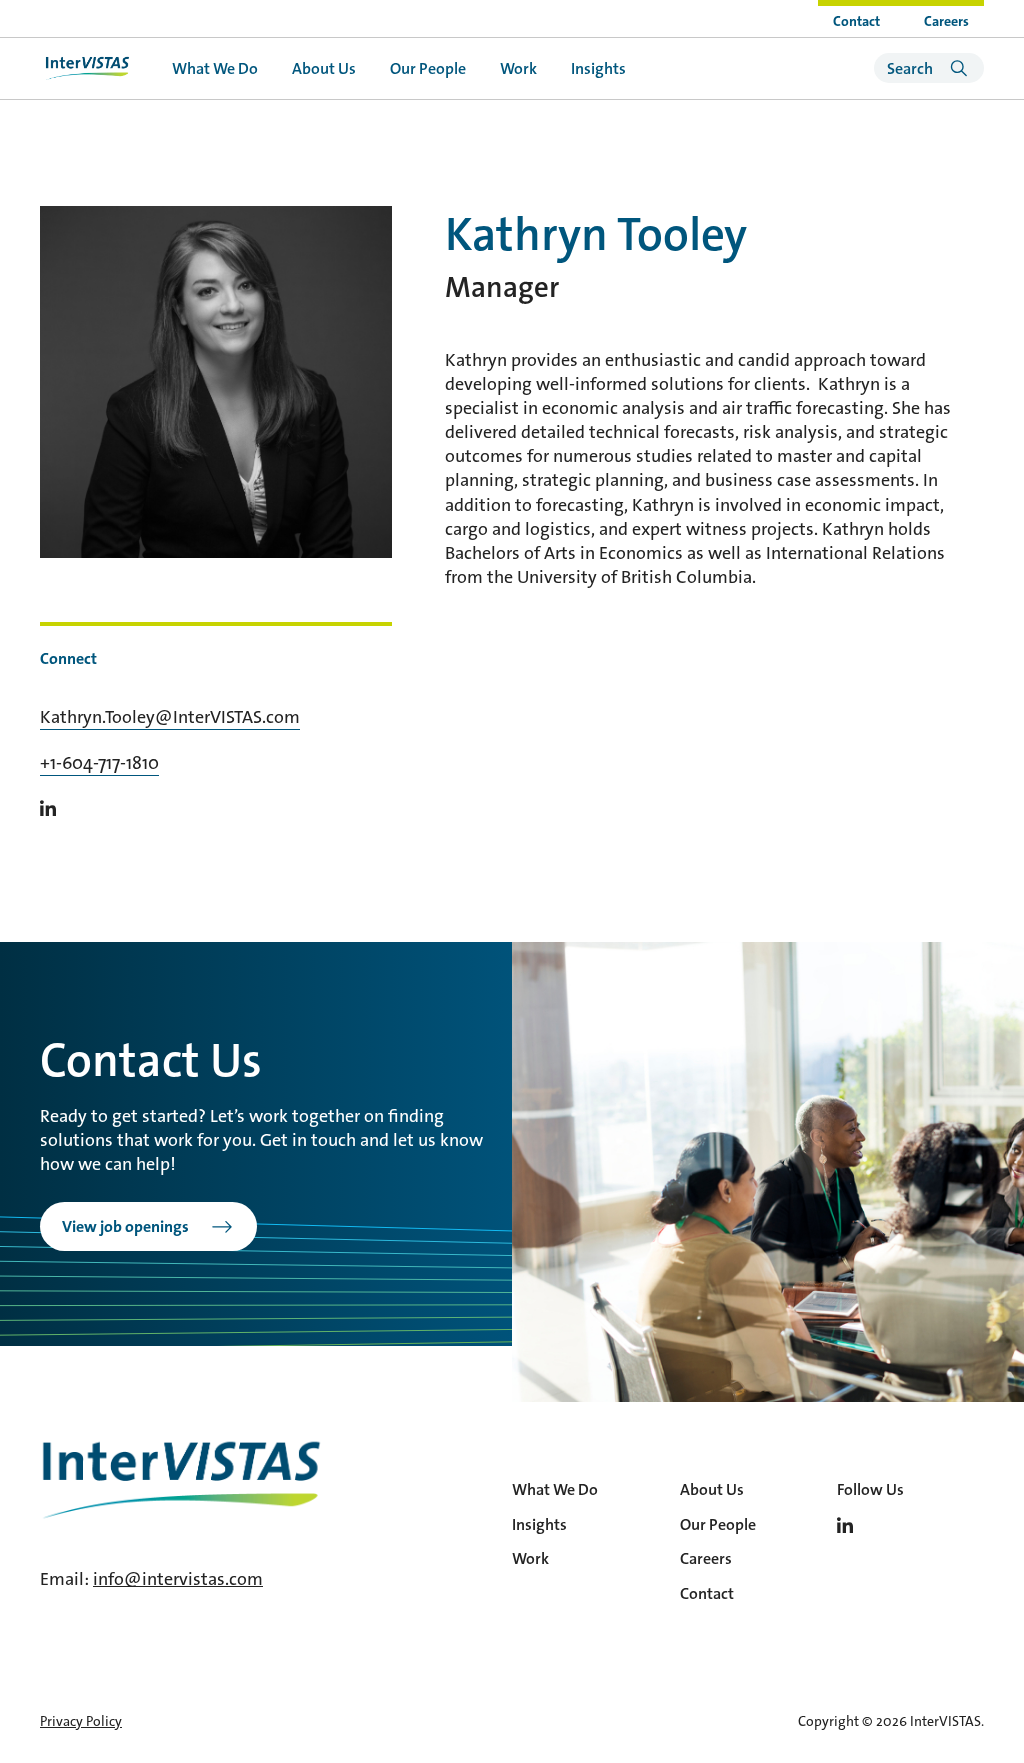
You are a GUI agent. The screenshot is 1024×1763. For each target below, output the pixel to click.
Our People (428, 68)
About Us (324, 68)
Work (518, 68)
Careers (946, 21)
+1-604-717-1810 (99, 763)
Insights (598, 68)
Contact (856, 21)
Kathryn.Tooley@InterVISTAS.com (170, 717)
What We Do (215, 68)
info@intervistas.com (178, 1579)
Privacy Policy (81, 1721)
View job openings (125, 1226)
